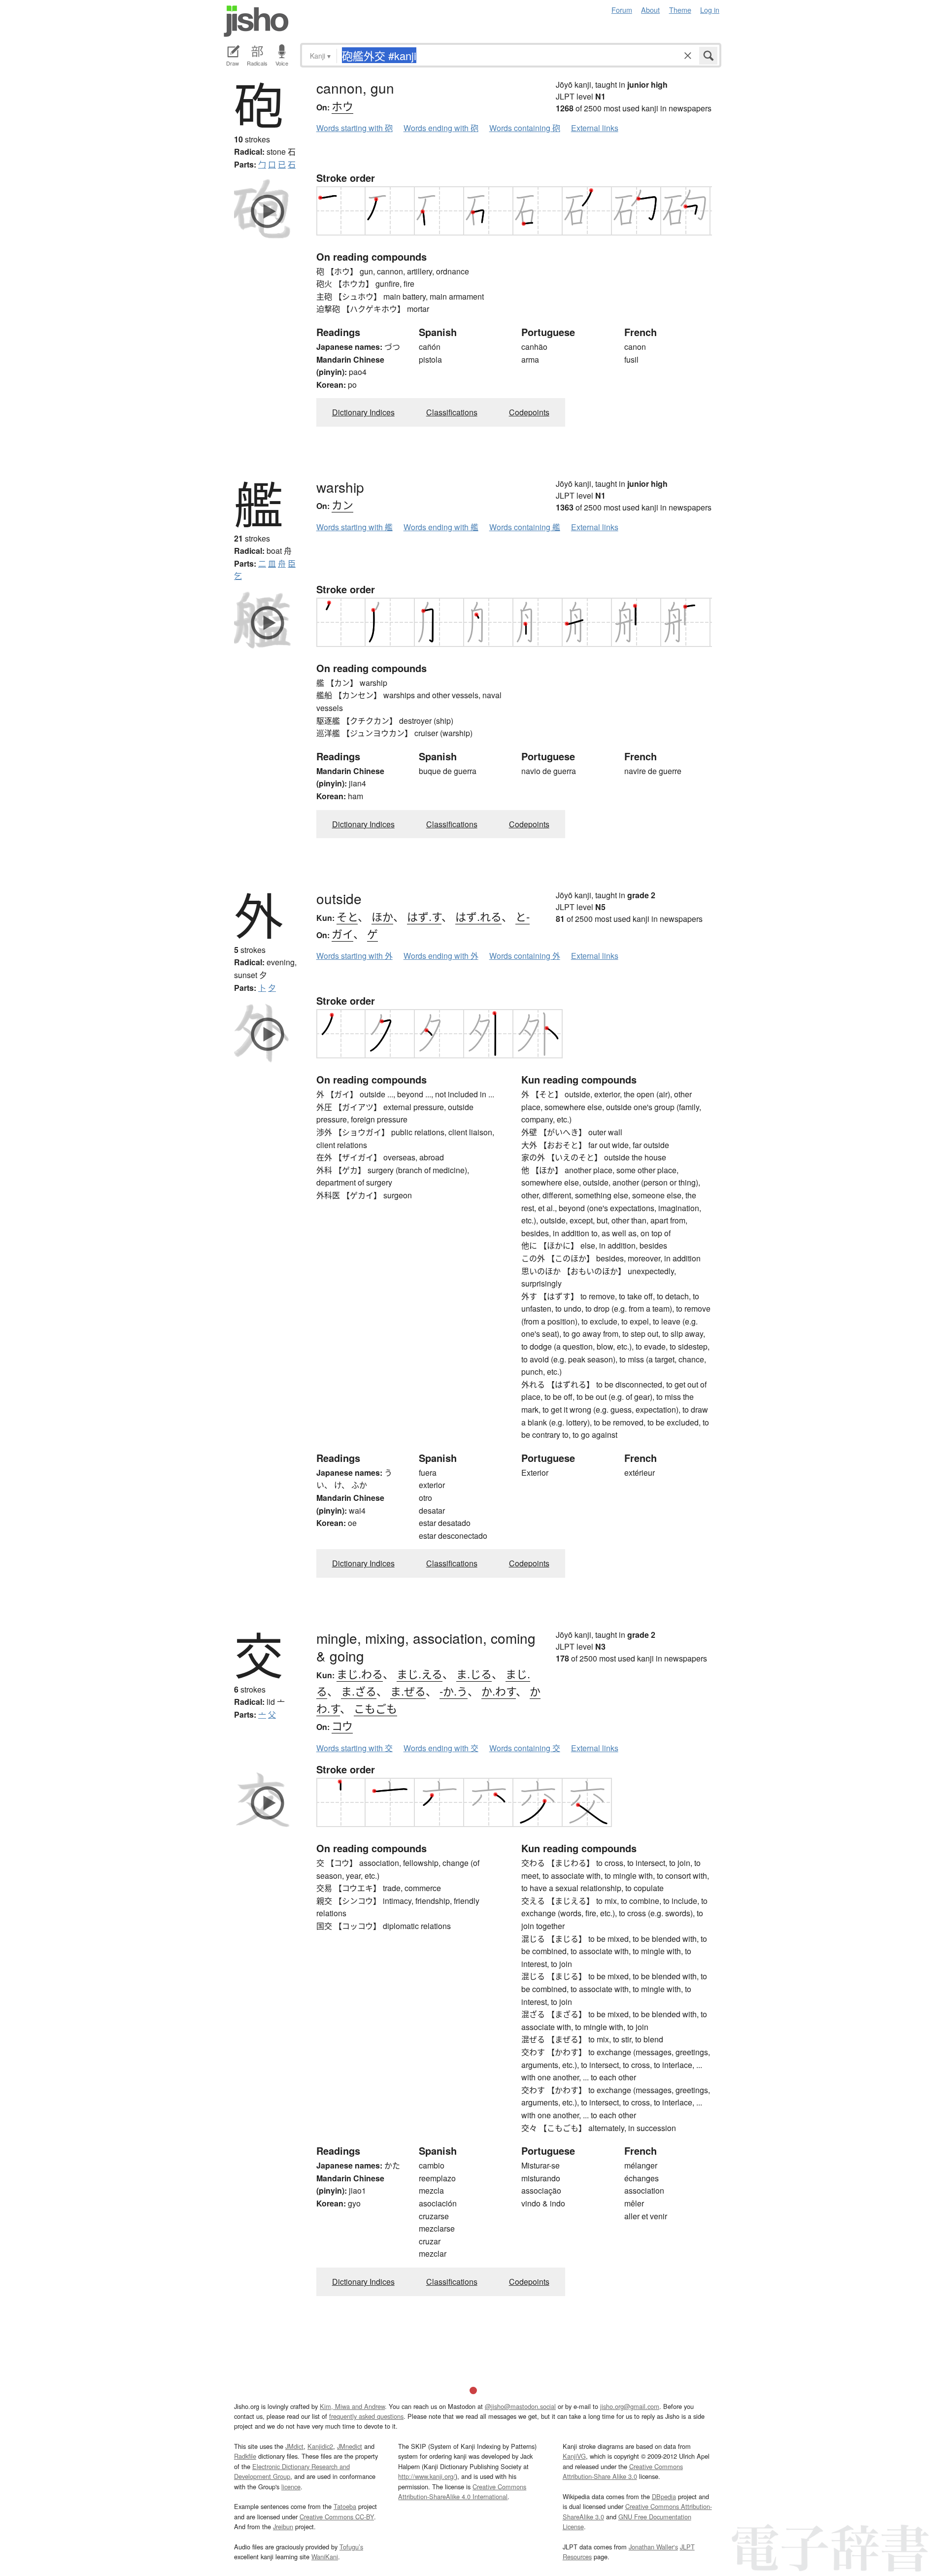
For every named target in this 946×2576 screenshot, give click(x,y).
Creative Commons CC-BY (337, 2517)
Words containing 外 (525, 956)
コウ (342, 1725)
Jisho (256, 21)
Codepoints (529, 412)
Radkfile (245, 2456)
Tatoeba (345, 2506)
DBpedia (664, 2496)
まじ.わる (360, 1674)
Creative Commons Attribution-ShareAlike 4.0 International (462, 2491)
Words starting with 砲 (355, 128)
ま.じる (474, 1674)
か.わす (499, 1691)
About (650, 10)
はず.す (424, 916)
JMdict (294, 2446)
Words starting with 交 (355, 1748)
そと (347, 916)
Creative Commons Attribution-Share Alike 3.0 (623, 2471)
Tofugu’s (351, 2547)
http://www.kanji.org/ (427, 2476)
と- (523, 916)
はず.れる (478, 916)
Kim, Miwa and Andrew (352, 2406)
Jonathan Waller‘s (653, 2547)
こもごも (375, 1708)
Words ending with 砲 (441, 128)
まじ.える (420, 1674)
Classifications (452, 412)
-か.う (454, 1691)
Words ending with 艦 (441, 527)
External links (595, 128)
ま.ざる (359, 1691)
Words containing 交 (525, 1748)
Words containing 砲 (525, 128)
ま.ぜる (408, 1691)
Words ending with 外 (441, 956)
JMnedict (350, 2446)
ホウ (342, 106)
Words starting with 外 (355, 956)
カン (342, 504)
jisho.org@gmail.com (630, 2406)
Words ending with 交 (441, 1748)
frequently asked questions (366, 2416)
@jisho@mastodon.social (520, 2406)
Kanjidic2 (320, 2446)
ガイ (342, 933)
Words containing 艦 (525, 527)
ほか (382, 916)
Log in (710, 10)
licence (291, 2487)
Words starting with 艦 (355, 527)
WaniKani (325, 2557)
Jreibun (283, 2526)
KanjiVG (574, 2456)
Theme (680, 10)
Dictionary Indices (363, 412)
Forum (622, 10)
